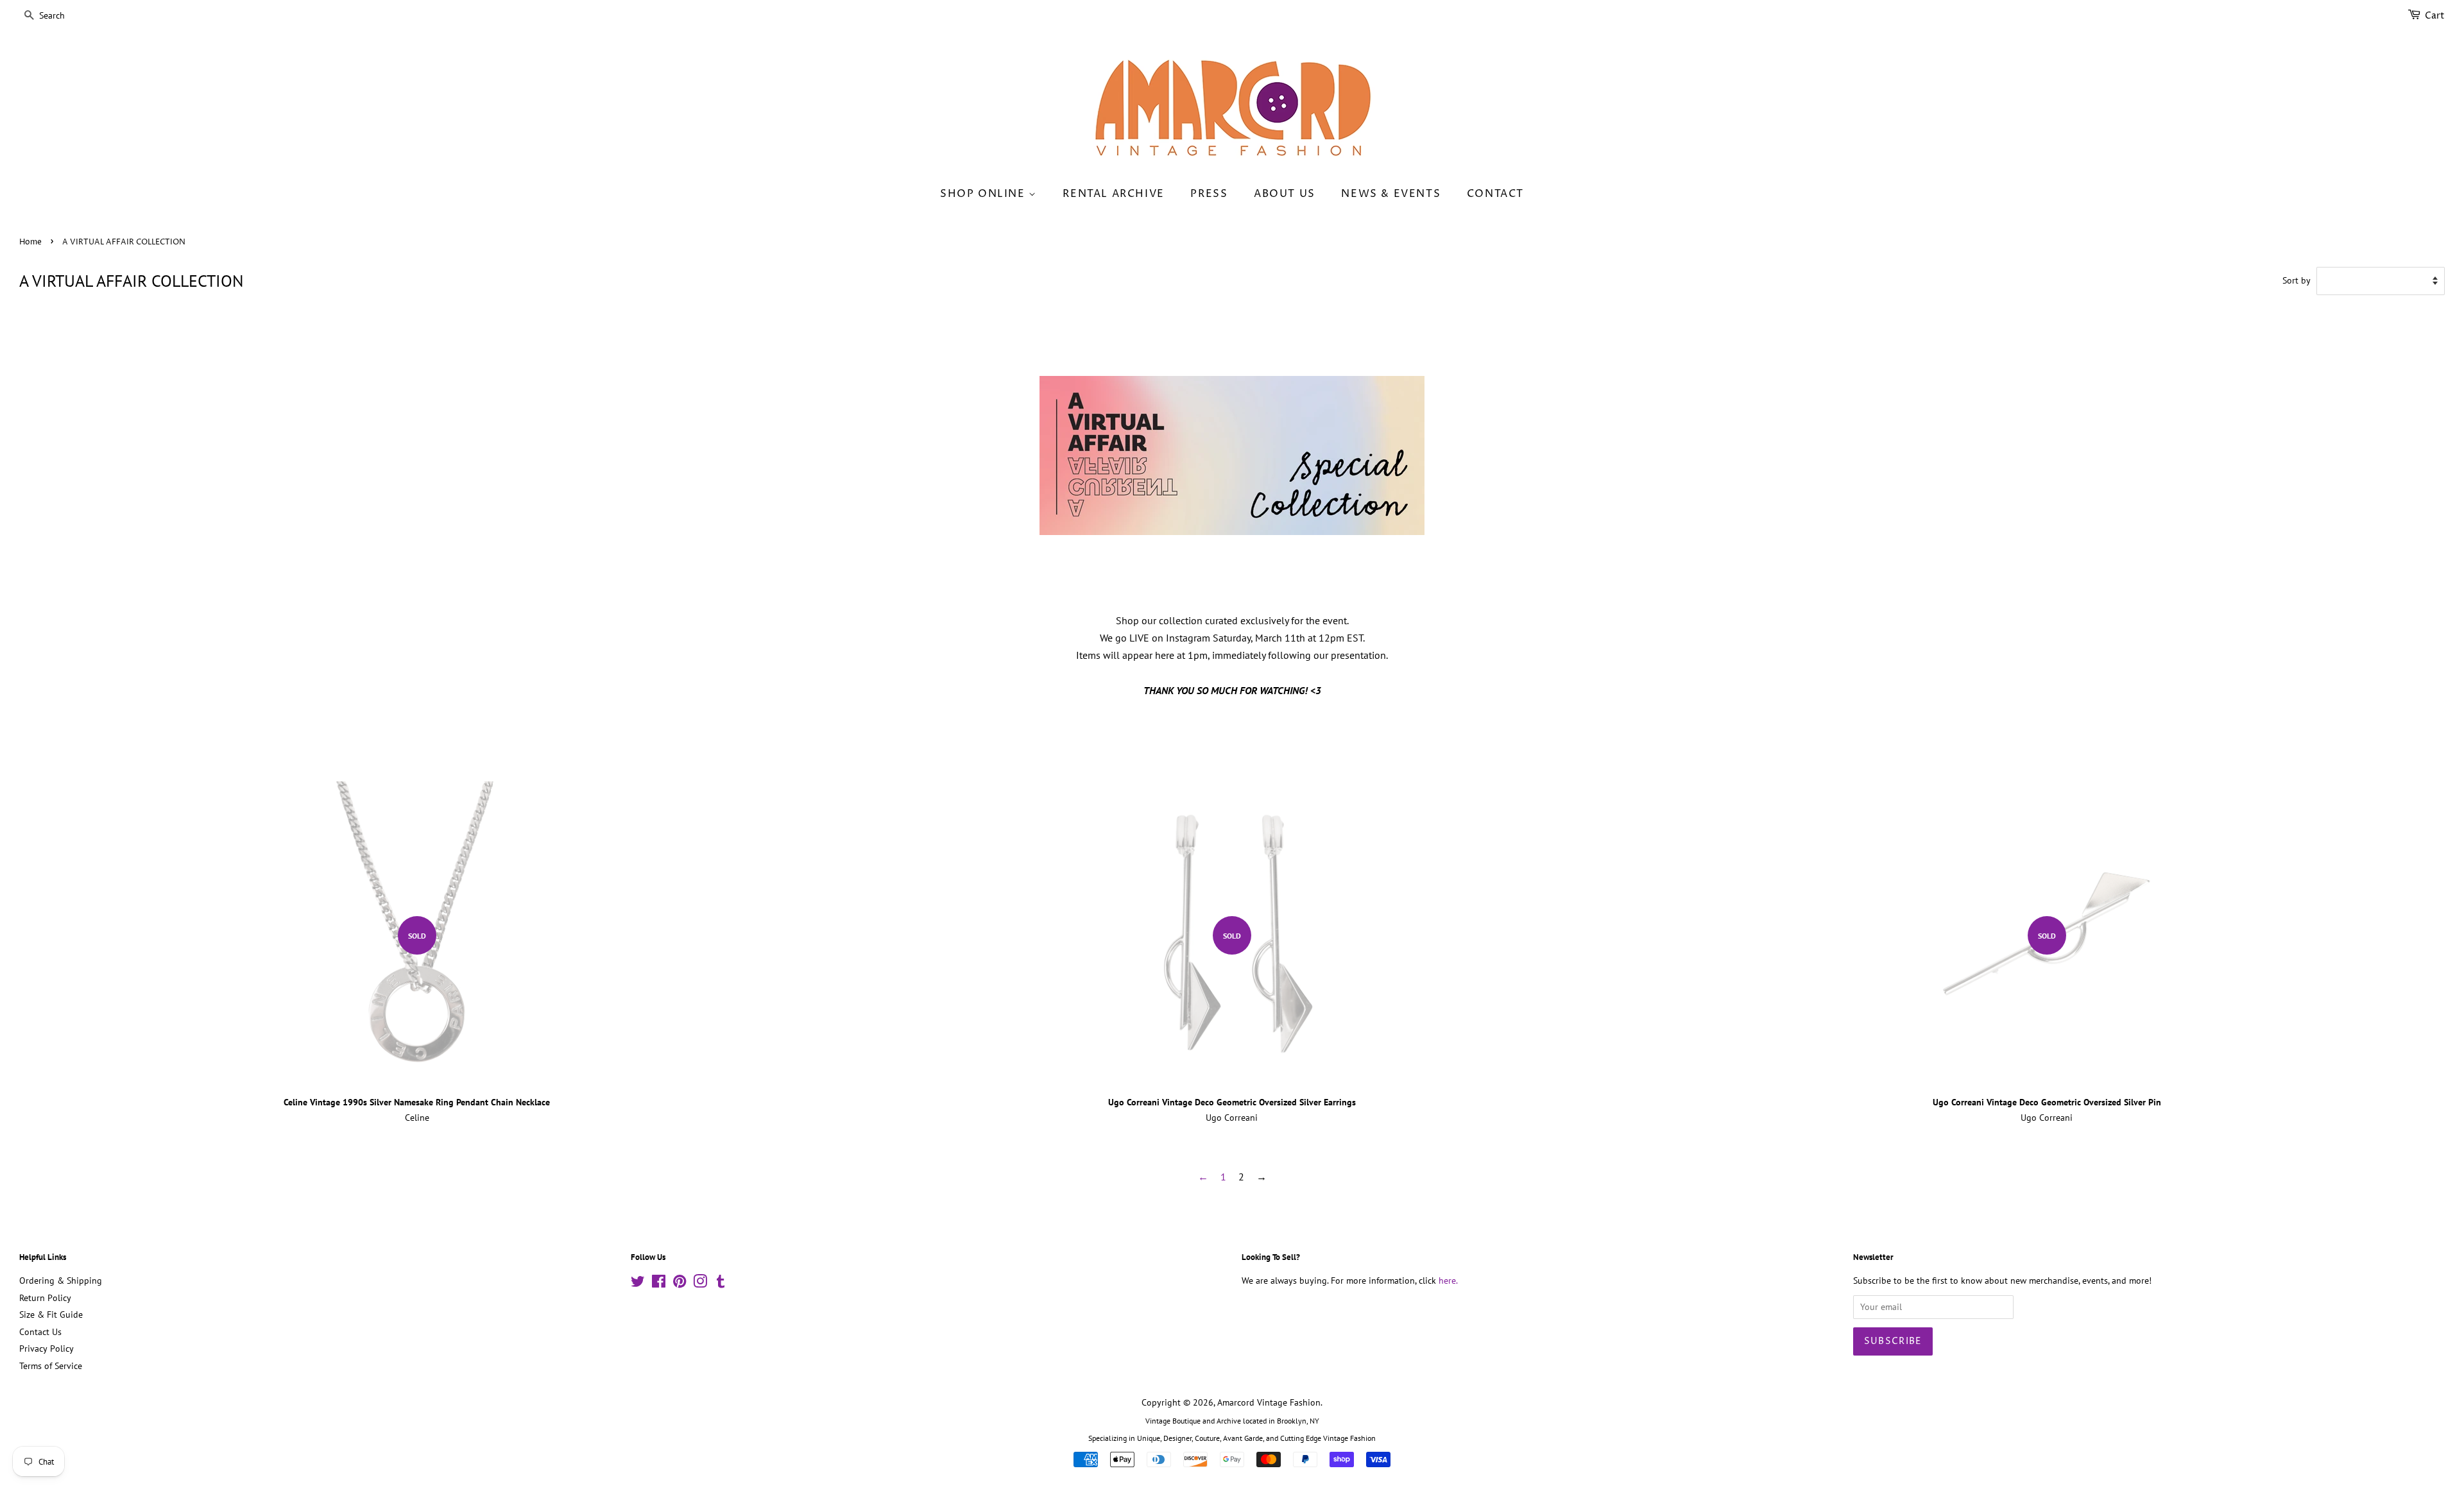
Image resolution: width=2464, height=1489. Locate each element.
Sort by (2297, 280)
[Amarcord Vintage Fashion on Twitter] (638, 1284)
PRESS (1209, 194)
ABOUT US (1285, 194)
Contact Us (40, 1332)
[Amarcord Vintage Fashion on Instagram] (700, 1284)
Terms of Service (51, 1366)
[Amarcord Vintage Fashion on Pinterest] (680, 1284)
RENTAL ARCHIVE (1113, 194)
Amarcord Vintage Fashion (1269, 1402)
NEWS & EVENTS (1391, 194)
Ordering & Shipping (61, 1281)
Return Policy (45, 1298)
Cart (2435, 16)
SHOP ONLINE (984, 194)
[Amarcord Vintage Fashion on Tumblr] (721, 1284)
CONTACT (1495, 194)
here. (1448, 1281)
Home (30, 242)
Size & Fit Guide (51, 1315)
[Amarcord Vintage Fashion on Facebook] (659, 1284)
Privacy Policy (47, 1349)
